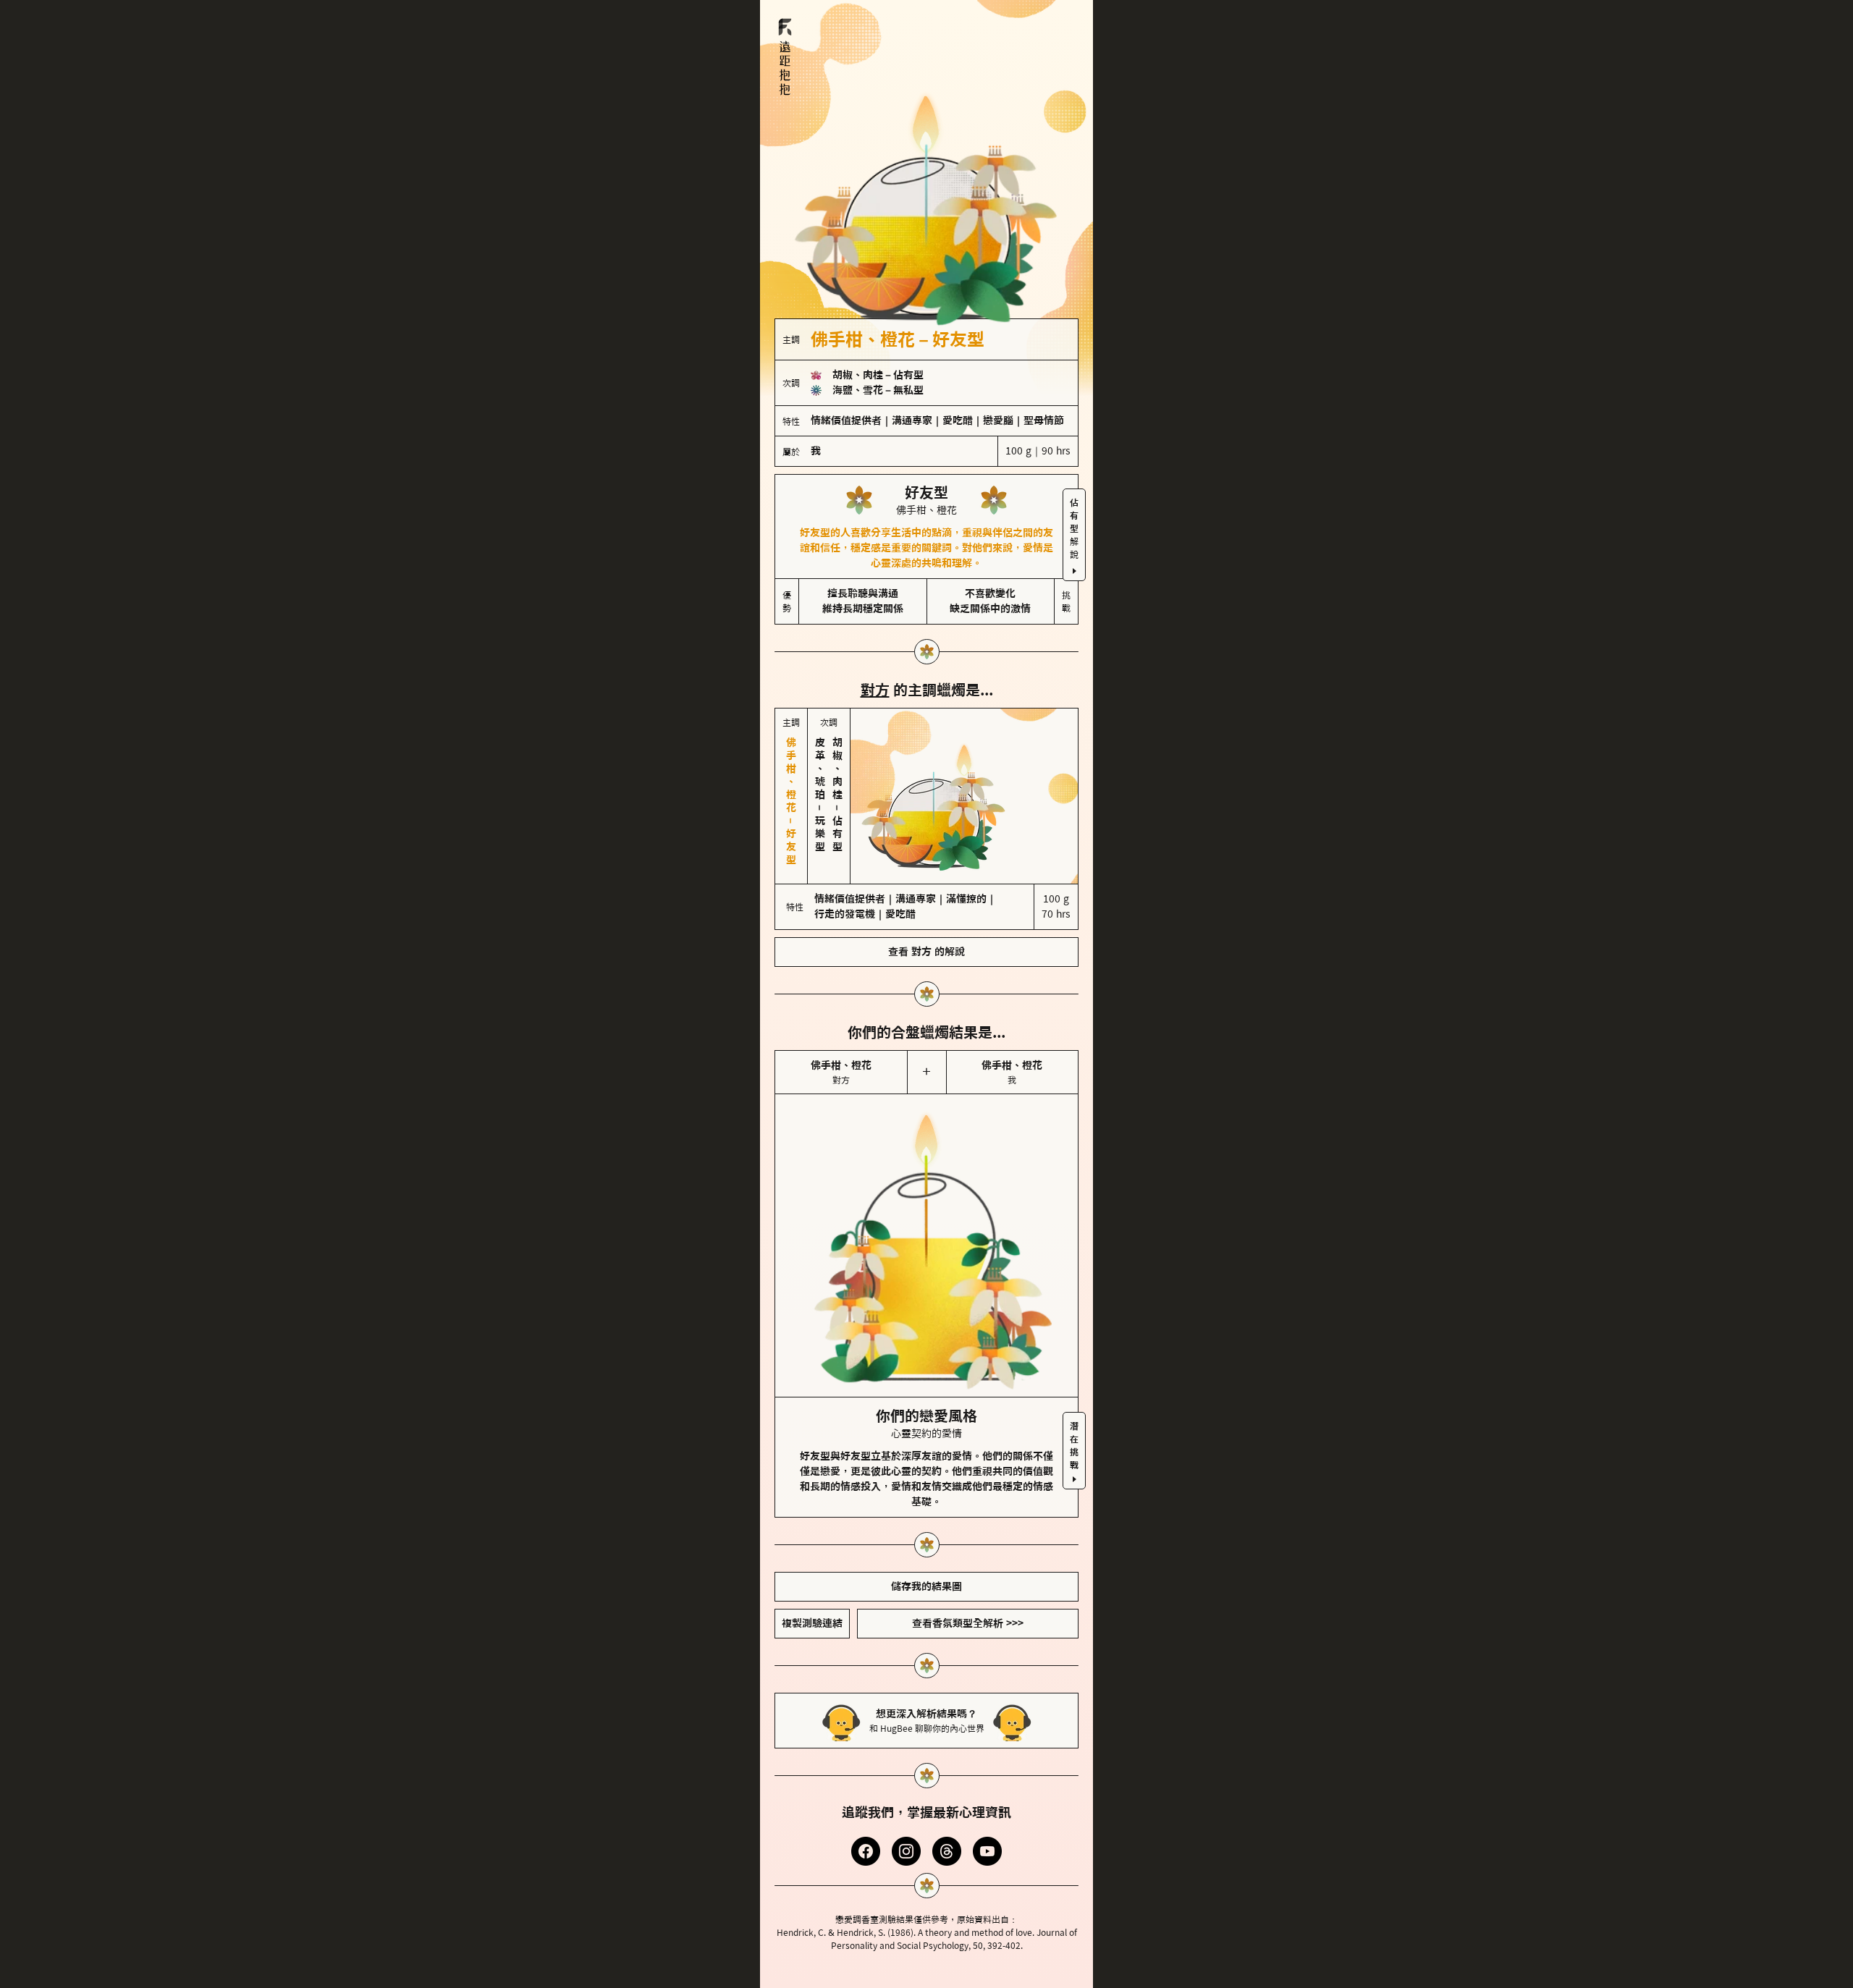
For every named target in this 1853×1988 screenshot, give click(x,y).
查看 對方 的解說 (926, 952)
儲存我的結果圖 (926, 1586)
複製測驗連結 (812, 1623)
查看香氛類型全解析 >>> (968, 1623)
